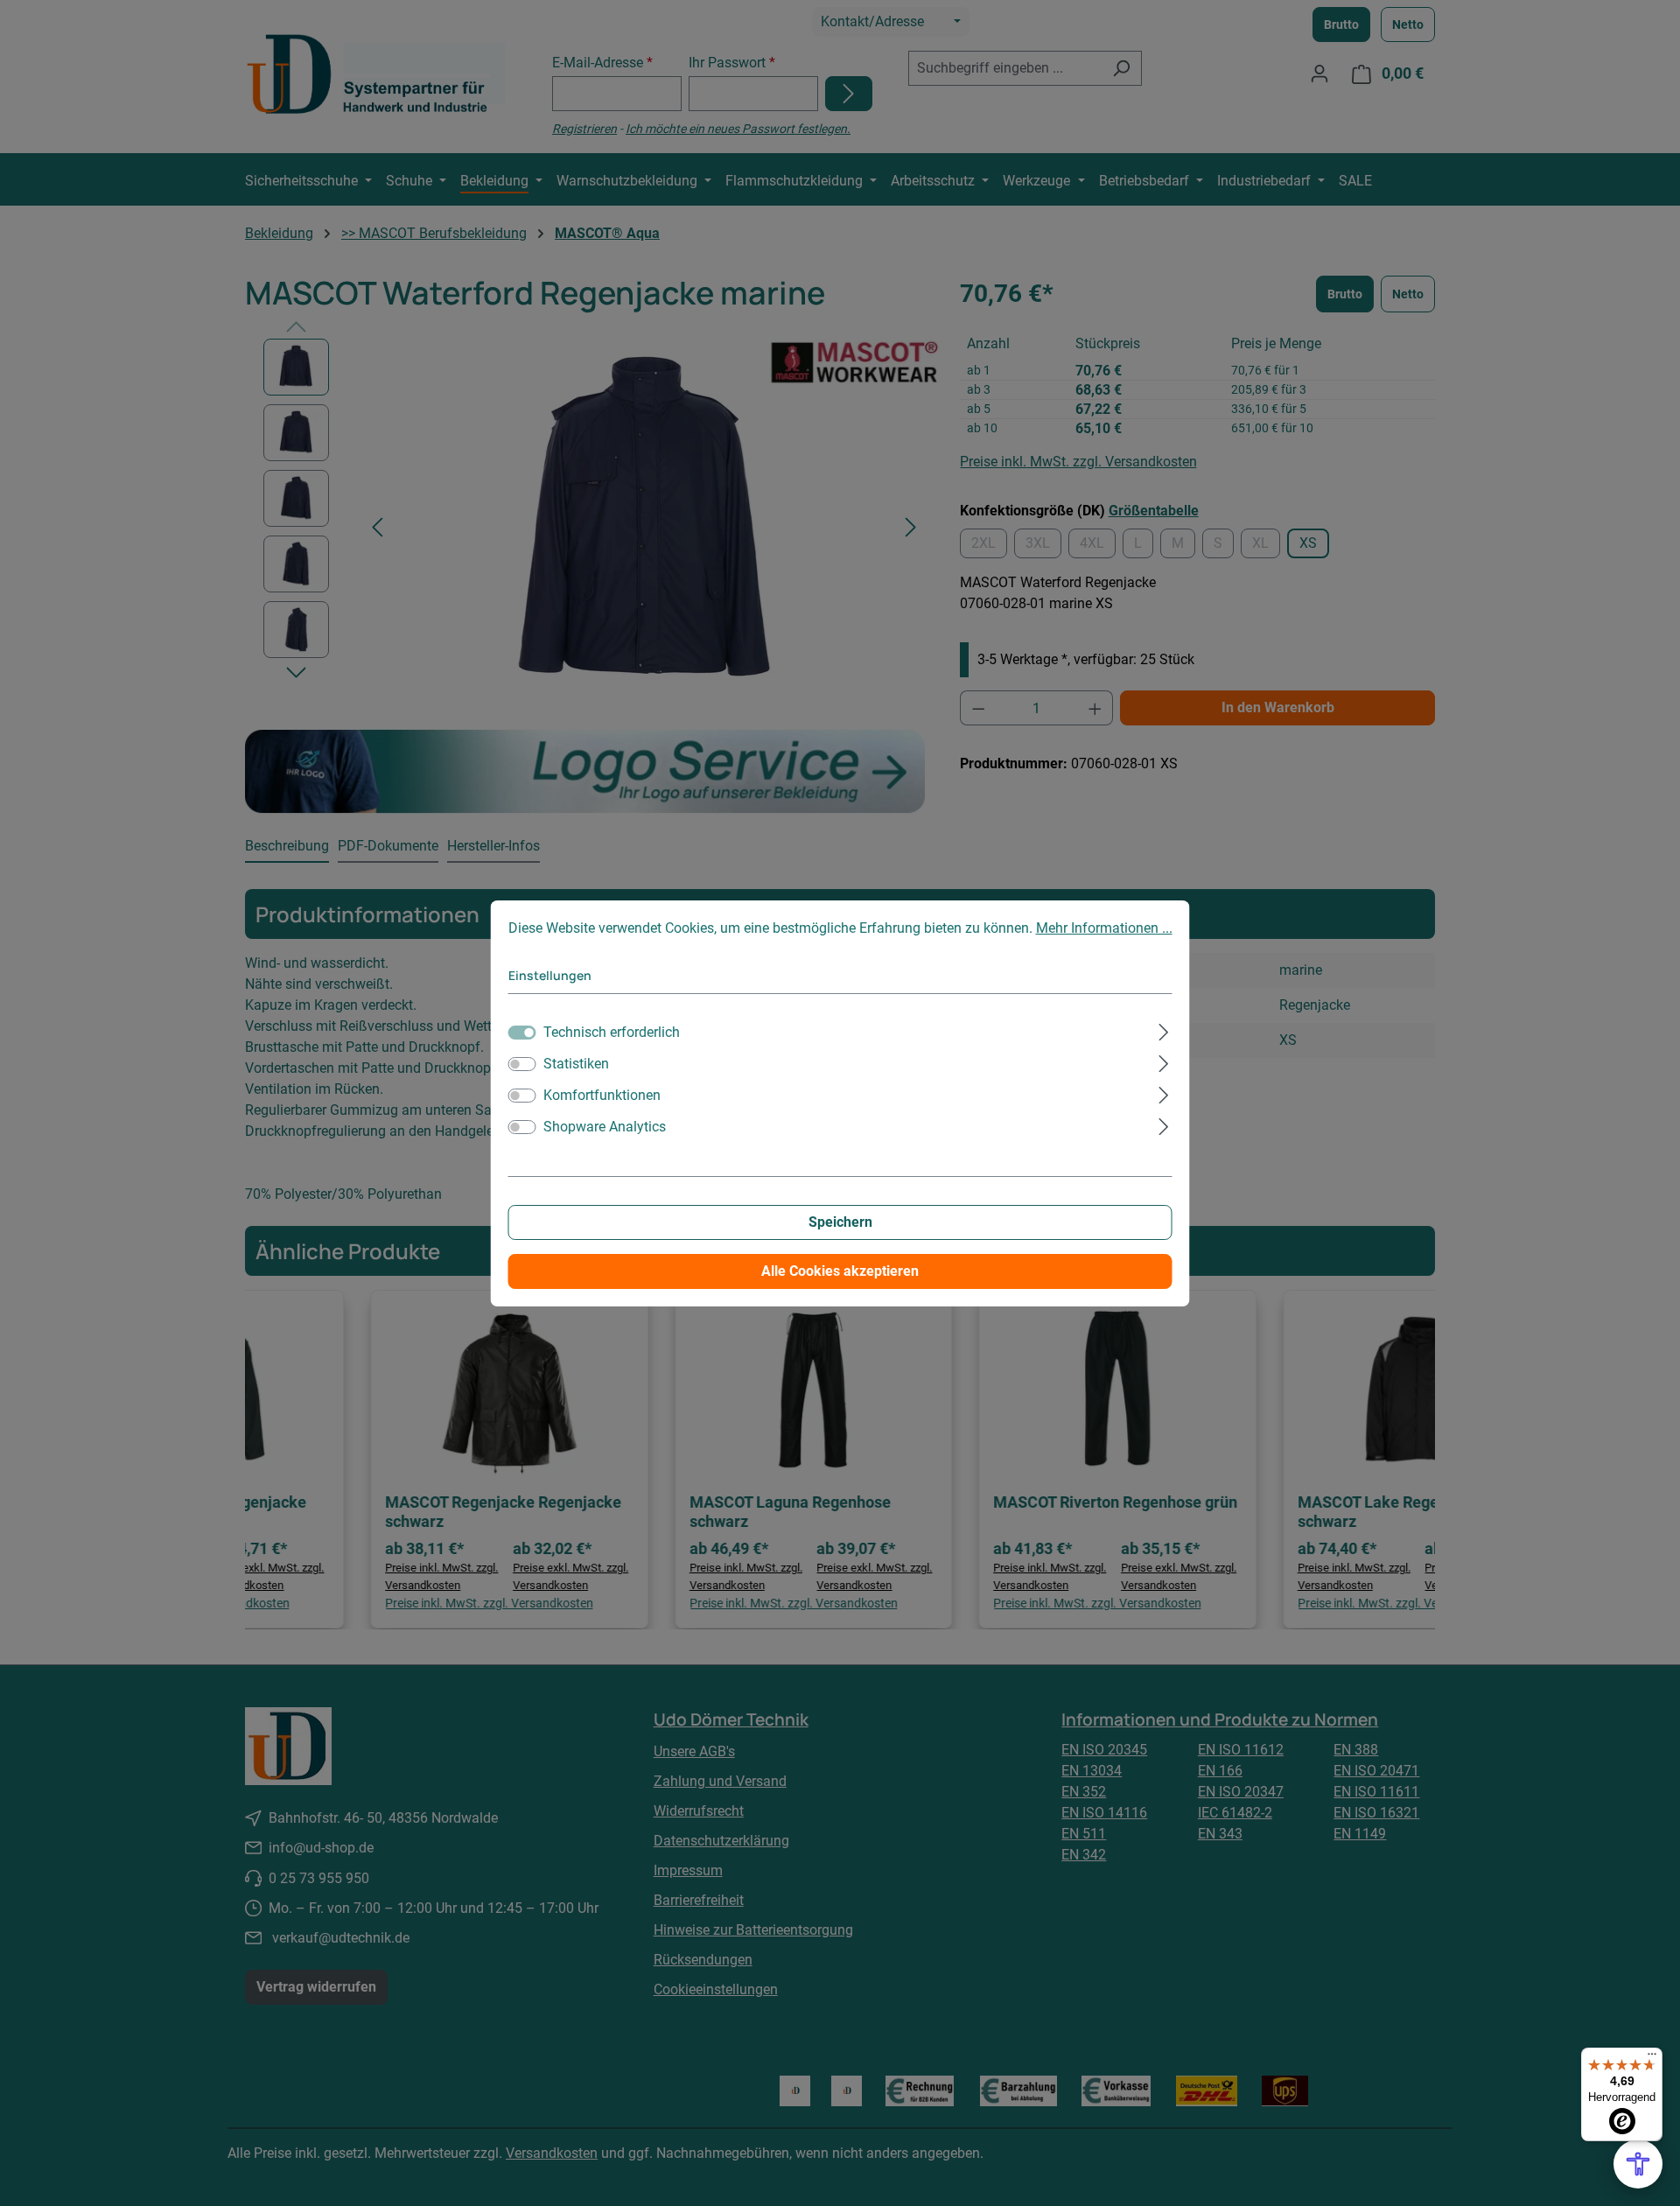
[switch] (522, 1064)
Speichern (840, 1222)
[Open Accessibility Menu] (1638, 2164)
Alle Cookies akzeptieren (840, 1271)
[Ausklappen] (1163, 1030)
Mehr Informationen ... (1104, 928)
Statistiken (576, 1064)
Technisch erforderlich (612, 1032)
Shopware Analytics (605, 1127)
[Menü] (1652, 2058)
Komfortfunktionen (602, 1095)
